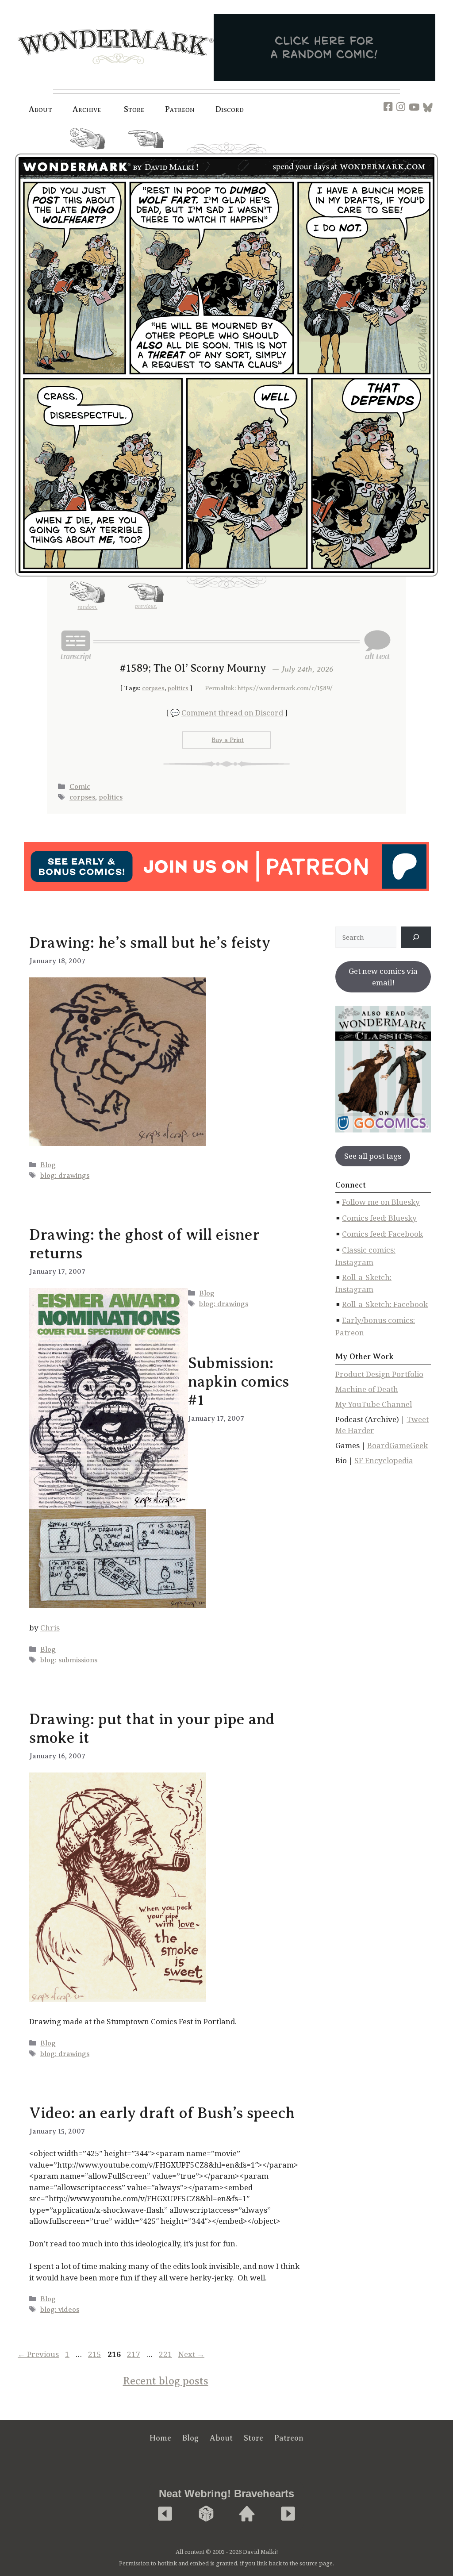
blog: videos (60, 2310)
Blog (48, 1165)
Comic (80, 787)
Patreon (180, 109)
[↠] (416, 937)
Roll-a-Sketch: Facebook (385, 1304)
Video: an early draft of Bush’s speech (162, 2113)
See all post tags (373, 1156)
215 (96, 2354)
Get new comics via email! (383, 977)
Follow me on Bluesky (381, 1202)
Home (160, 2438)
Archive (87, 109)
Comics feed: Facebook (382, 1234)
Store (253, 2438)
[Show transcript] (76, 645)
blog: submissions (69, 1660)
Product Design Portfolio (379, 1374)
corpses (153, 688)
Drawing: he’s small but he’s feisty (150, 943)
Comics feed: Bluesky (379, 1218)
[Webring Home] (247, 2514)
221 (166, 2354)
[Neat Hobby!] (165, 2514)
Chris (50, 1628)
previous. (146, 152)
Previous (38, 2354)
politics (178, 688)
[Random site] (206, 2514)
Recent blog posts (166, 2381)
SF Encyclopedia (384, 1460)
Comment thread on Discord (232, 713)
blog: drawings (65, 1176)
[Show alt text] (377, 645)
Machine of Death (367, 1389)
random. (87, 153)
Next (191, 2354)
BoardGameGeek (397, 1445)
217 (134, 2354)
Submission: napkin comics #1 (238, 1382)
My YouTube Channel (374, 1404)
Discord (230, 109)
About (40, 109)
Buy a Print (228, 740)
